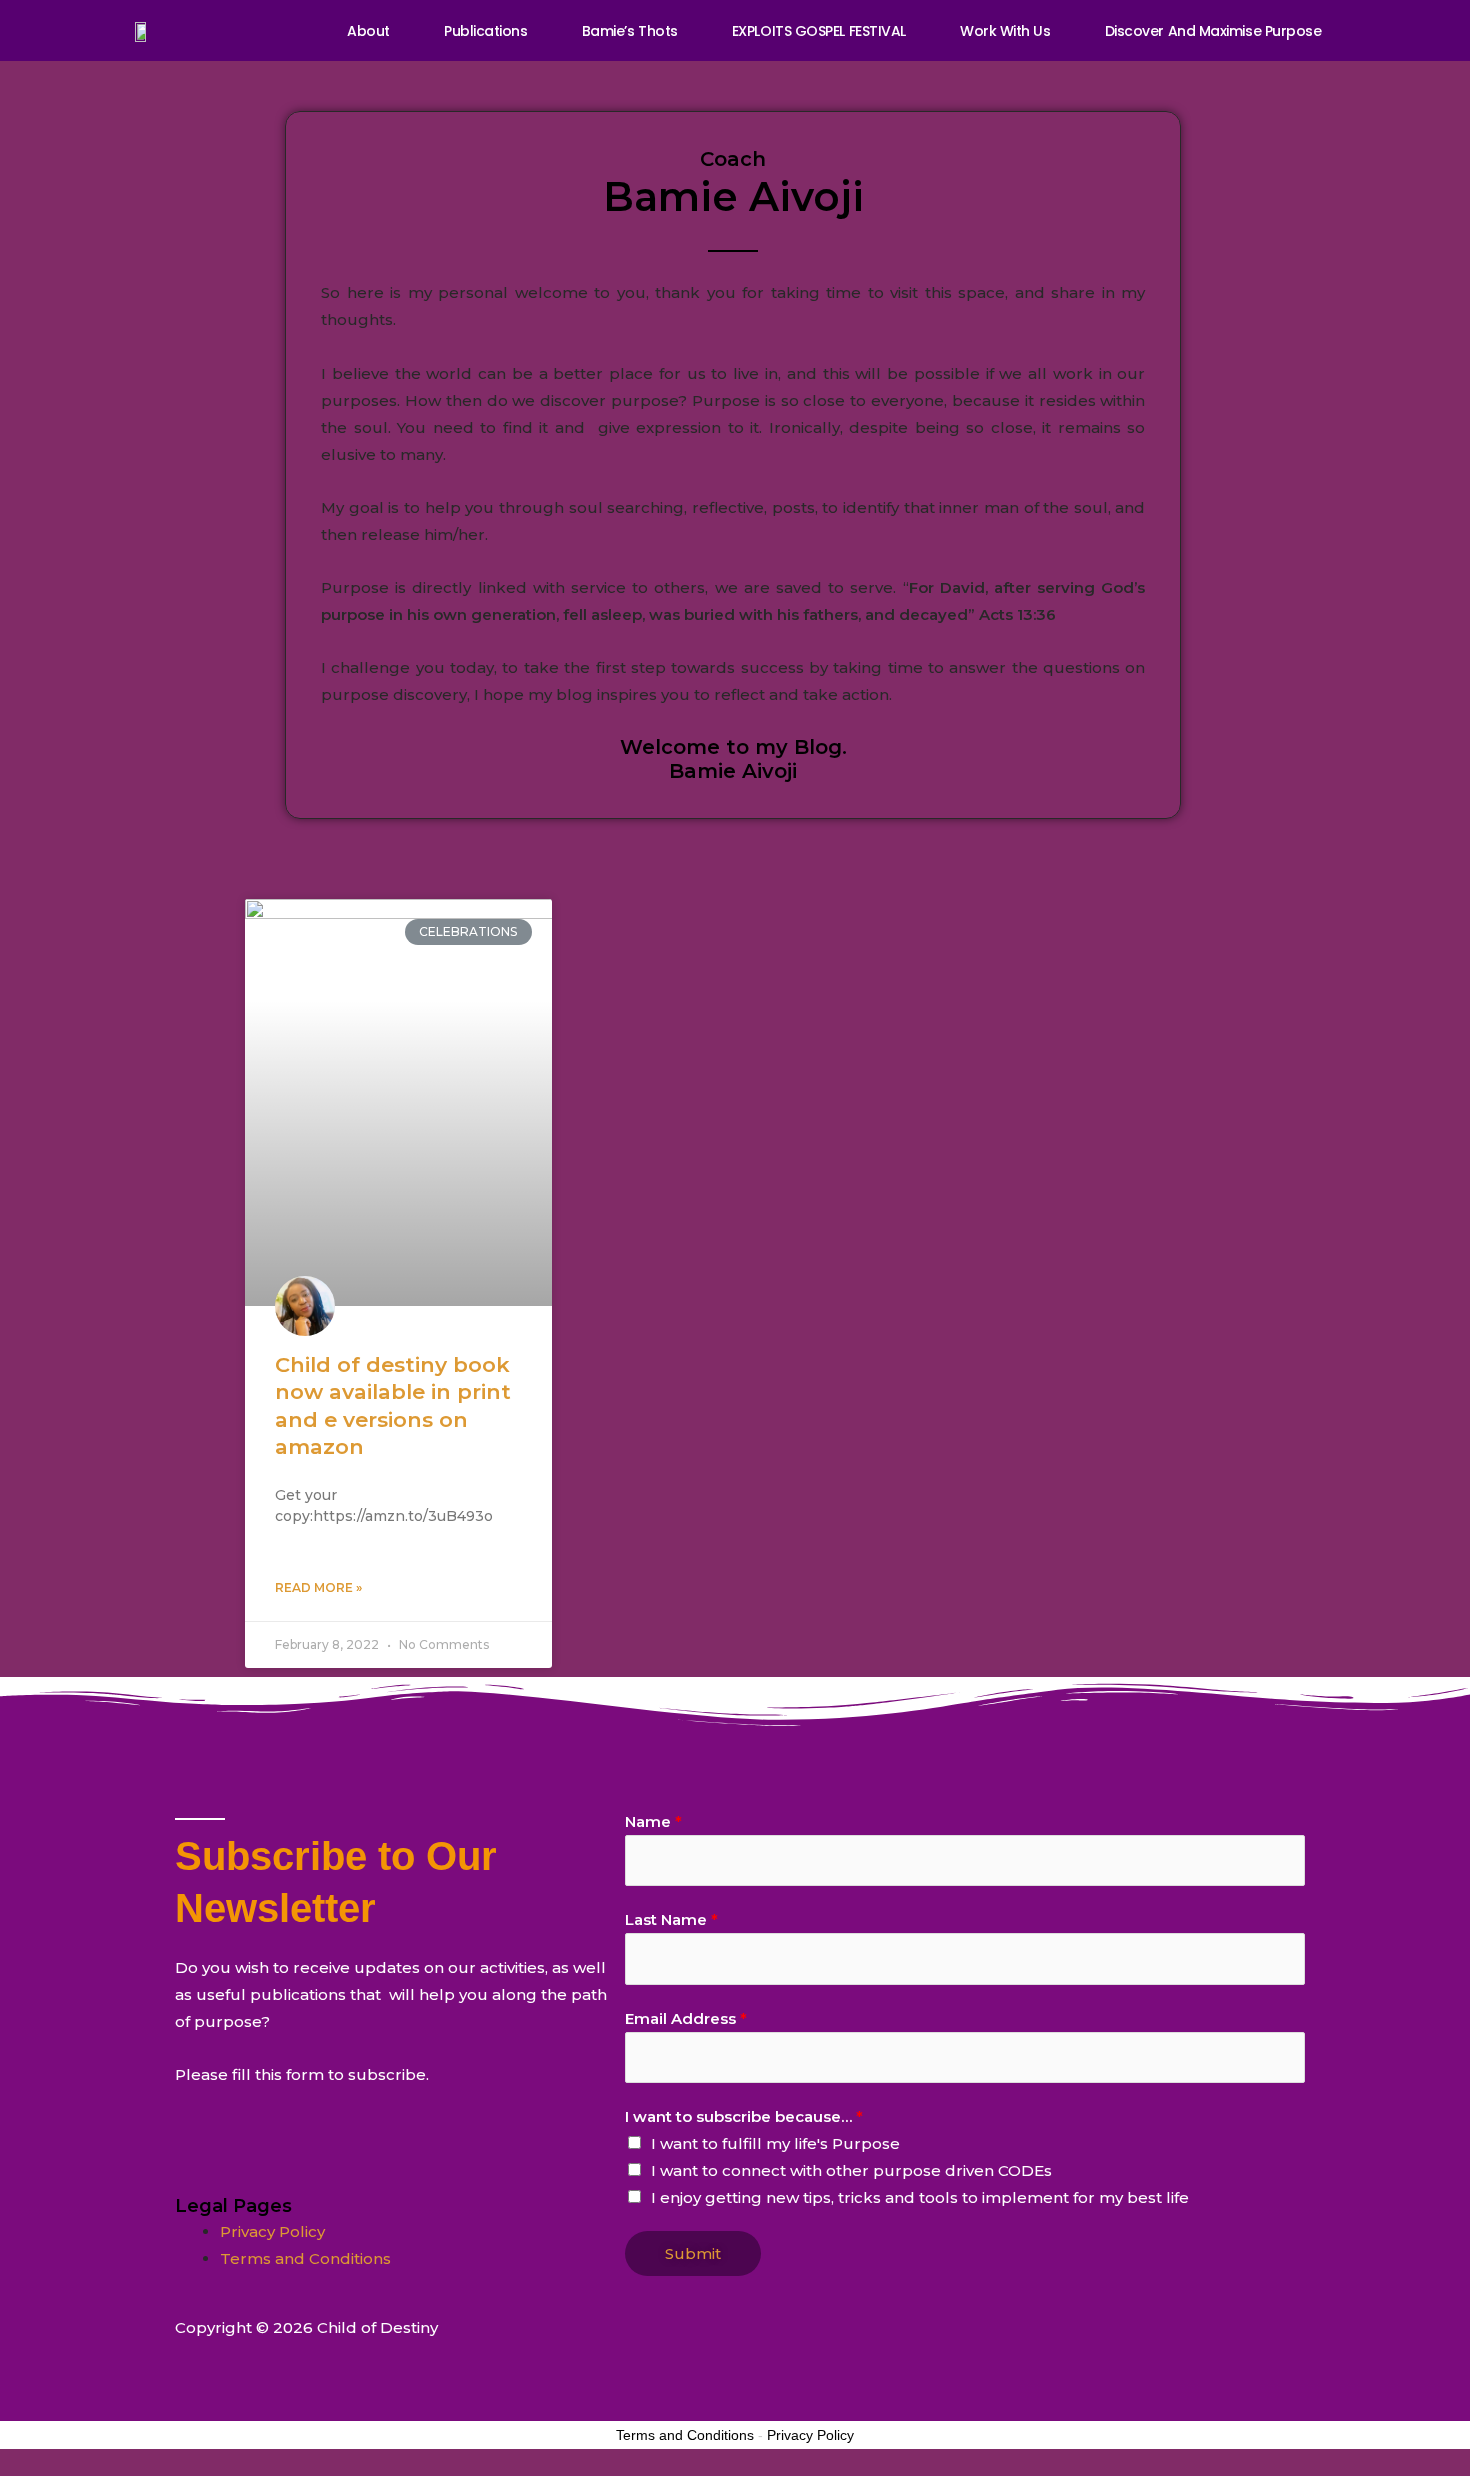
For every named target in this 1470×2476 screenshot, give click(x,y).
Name (653, 1821)
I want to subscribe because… (744, 2116)
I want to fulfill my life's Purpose (775, 2143)
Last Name (671, 1919)
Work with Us (1005, 31)
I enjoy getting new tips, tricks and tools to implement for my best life (920, 2197)
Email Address (686, 2018)
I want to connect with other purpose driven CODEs (851, 2170)
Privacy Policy (272, 2231)
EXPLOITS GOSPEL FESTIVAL (819, 31)
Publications (486, 31)
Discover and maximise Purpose (1213, 31)
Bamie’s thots (630, 31)
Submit (693, 2253)
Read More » (318, 1587)
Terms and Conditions (305, 2258)
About (368, 31)
